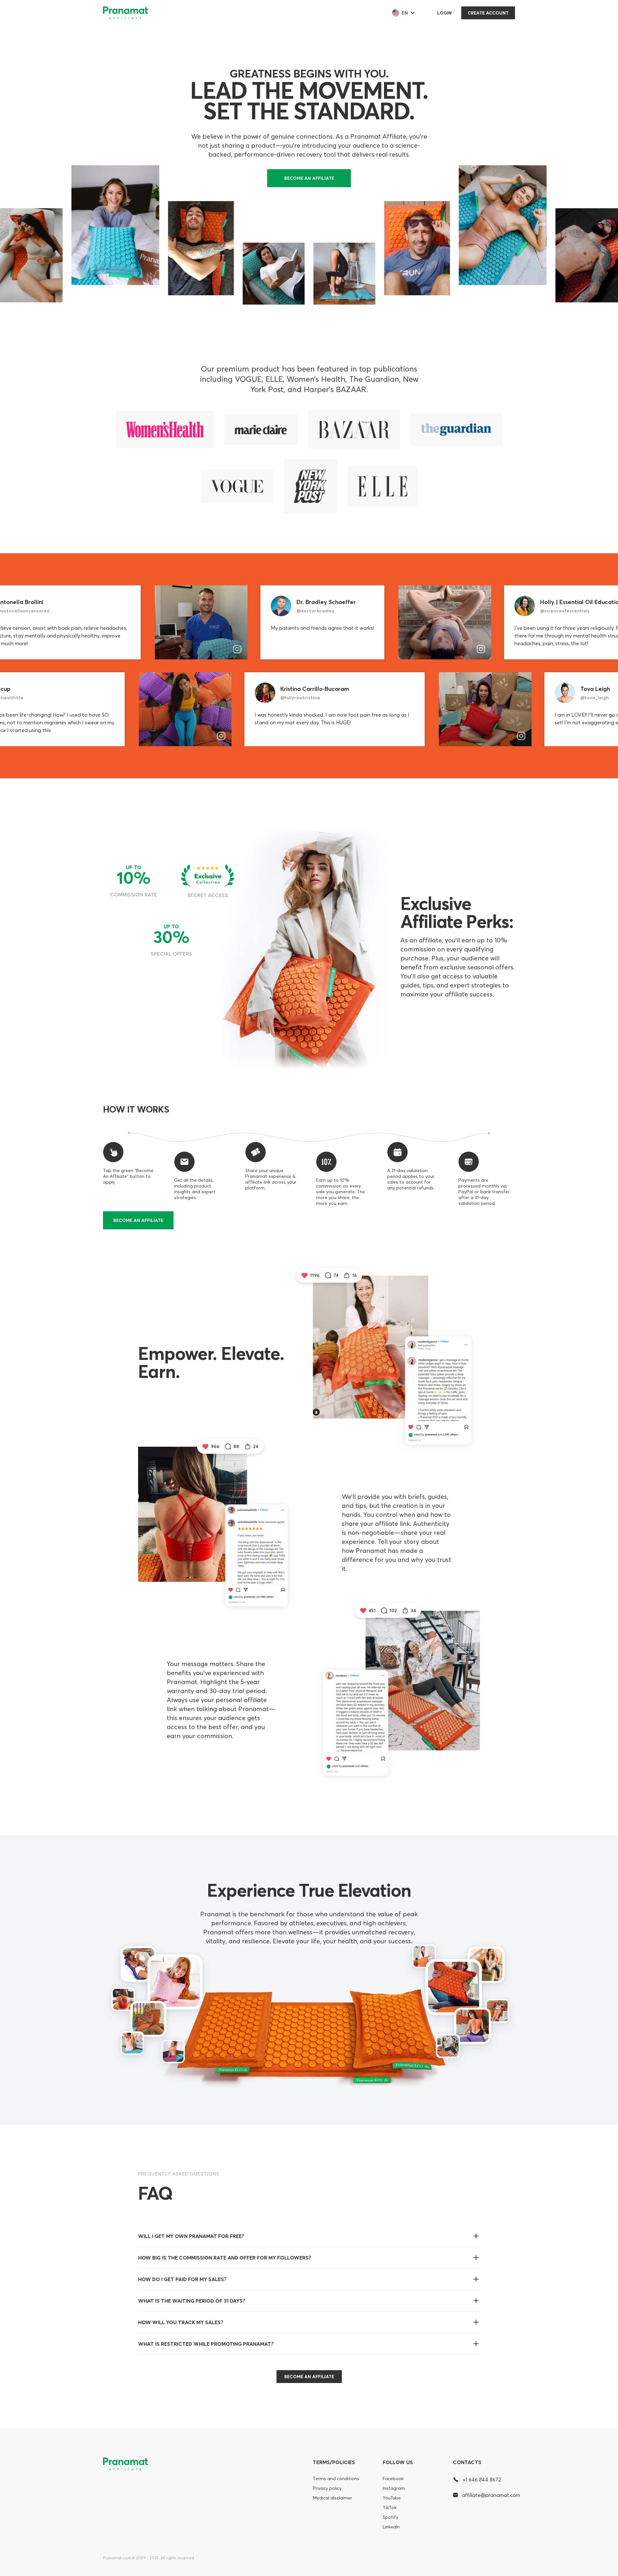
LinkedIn (391, 2527)
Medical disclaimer (332, 2498)
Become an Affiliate (309, 178)
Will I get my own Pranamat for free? (191, 2236)
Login (444, 13)
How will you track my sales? (181, 2322)
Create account (488, 13)
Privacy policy (327, 2488)
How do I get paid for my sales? (182, 2279)
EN (405, 13)
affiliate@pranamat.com (488, 2495)
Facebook (393, 2479)
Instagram (394, 2488)
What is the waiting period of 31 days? (192, 2301)
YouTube (392, 2498)
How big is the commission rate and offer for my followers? (225, 2258)
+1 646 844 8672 (482, 2480)
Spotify (390, 2517)
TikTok (390, 2507)
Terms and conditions (336, 2479)
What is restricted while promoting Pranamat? (206, 2344)
